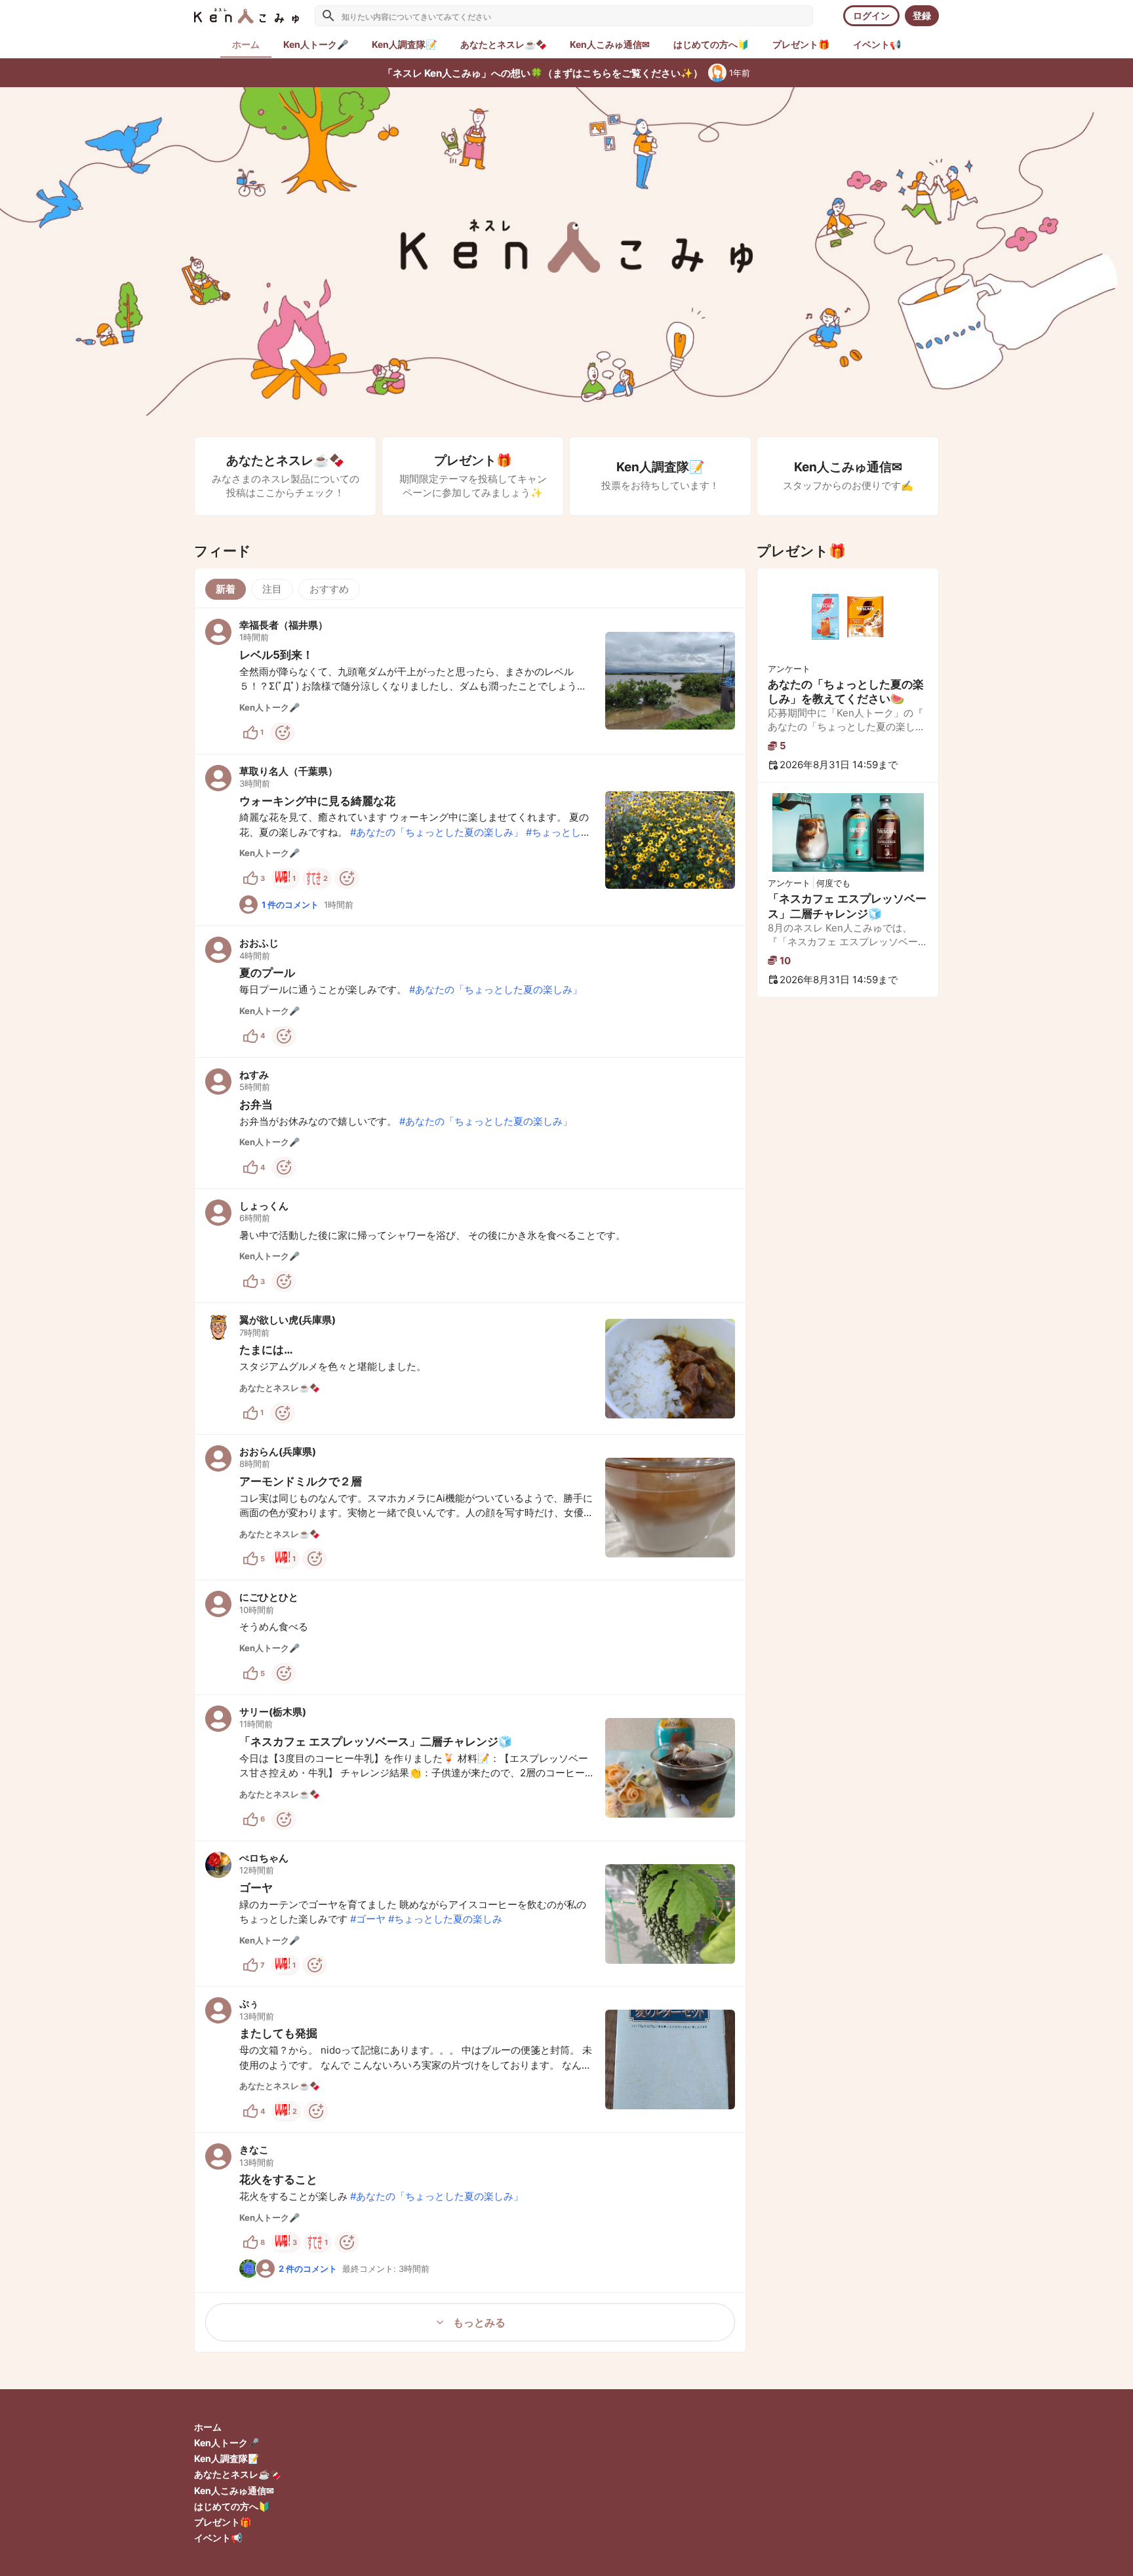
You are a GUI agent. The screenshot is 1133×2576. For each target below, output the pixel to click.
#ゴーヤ (368, 1919)
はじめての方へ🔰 (232, 2506)
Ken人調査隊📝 (227, 2458)
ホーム (208, 2427)
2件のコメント (308, 2269)
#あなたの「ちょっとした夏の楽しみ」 (437, 832)
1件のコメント (290, 905)
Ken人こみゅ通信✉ (234, 2490)
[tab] (316, 45)
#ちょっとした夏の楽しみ (445, 1919)
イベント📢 (218, 2538)
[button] (470, 681)
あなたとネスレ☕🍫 (237, 2474)
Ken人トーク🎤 (227, 2443)
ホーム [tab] (246, 44)
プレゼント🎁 (223, 2522)
